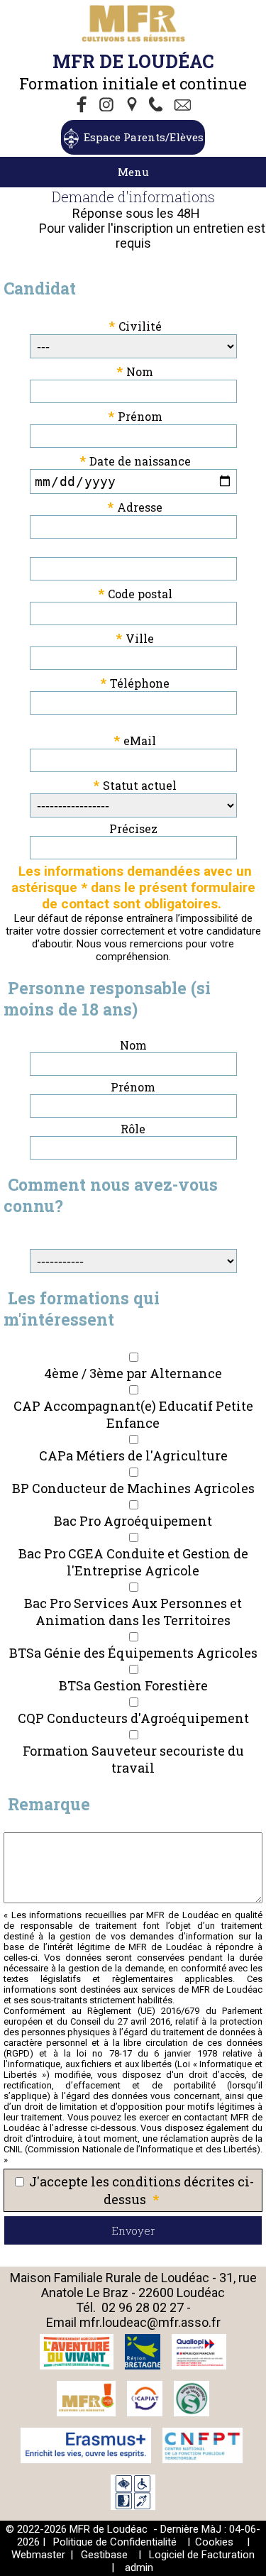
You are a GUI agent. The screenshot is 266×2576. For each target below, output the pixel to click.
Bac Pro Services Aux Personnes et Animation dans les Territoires (133, 1612)
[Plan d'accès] (133, 106)
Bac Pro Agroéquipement (133, 1521)
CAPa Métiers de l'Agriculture (133, 1455)
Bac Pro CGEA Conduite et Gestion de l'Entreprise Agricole (133, 1562)
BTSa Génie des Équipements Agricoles (133, 1653)
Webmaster (38, 2555)
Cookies (214, 2542)
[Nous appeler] (159, 106)
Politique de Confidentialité (115, 2542)
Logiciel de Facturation (202, 2555)
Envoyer (133, 2230)
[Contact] (184, 106)
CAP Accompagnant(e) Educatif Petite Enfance (133, 1414)
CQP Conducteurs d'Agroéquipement (133, 1718)
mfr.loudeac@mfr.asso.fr (150, 2322)
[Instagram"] (108, 106)
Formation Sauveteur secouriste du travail (133, 1759)
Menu (133, 172)
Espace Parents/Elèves (144, 137)
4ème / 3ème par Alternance (133, 1373)
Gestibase (104, 2555)
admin (139, 2567)
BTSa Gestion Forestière (133, 1685)
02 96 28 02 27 (143, 2307)
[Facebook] (82, 106)
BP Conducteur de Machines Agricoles (133, 1488)
